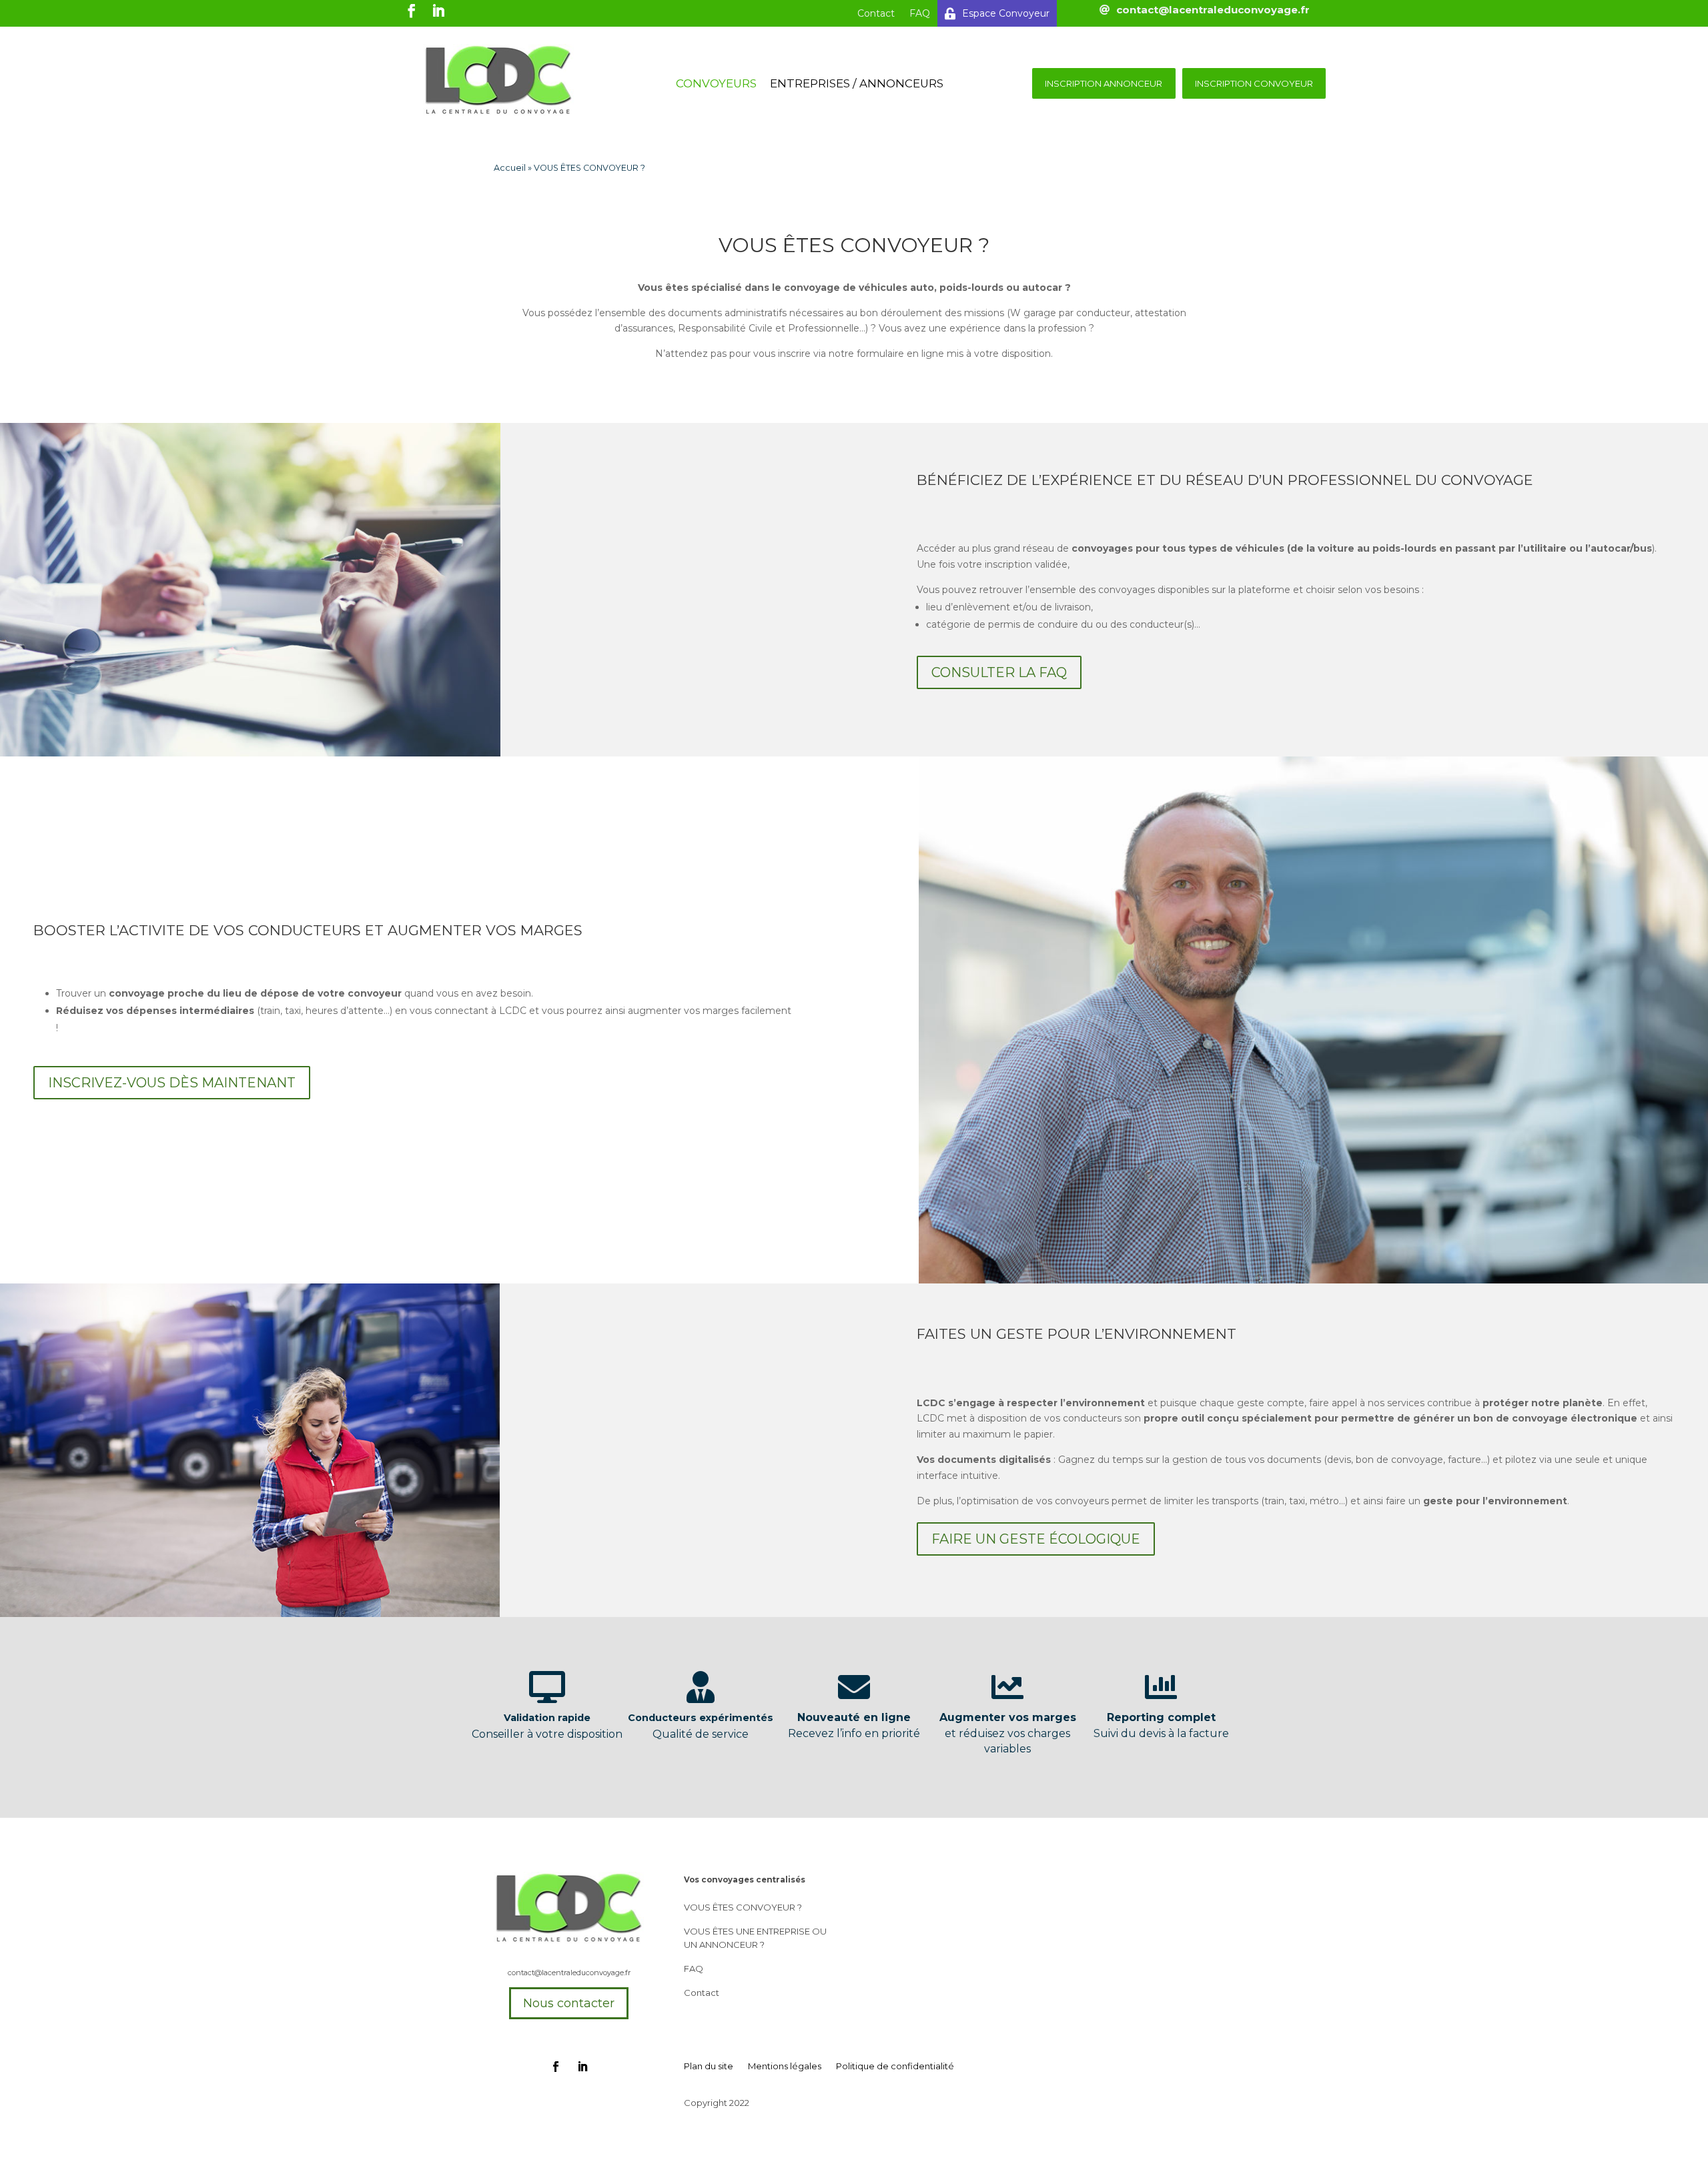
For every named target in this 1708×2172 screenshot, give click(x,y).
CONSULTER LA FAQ (999, 672)
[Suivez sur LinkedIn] (582, 2067)
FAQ (920, 13)
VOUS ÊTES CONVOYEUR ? (743, 1907)
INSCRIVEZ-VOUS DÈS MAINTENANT (172, 1083)
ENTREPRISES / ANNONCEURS (857, 84)
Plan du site (709, 2066)
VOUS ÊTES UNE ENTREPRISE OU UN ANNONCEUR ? (755, 1938)
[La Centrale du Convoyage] (498, 113)
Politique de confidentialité (895, 2066)
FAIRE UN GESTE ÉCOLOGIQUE (1036, 1539)
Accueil (510, 168)
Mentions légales (785, 2066)
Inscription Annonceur (1104, 83)
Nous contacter (569, 2003)
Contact (876, 13)
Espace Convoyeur (1006, 13)
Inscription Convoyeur (1254, 83)
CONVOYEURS (716, 84)
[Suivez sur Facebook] (556, 2067)
